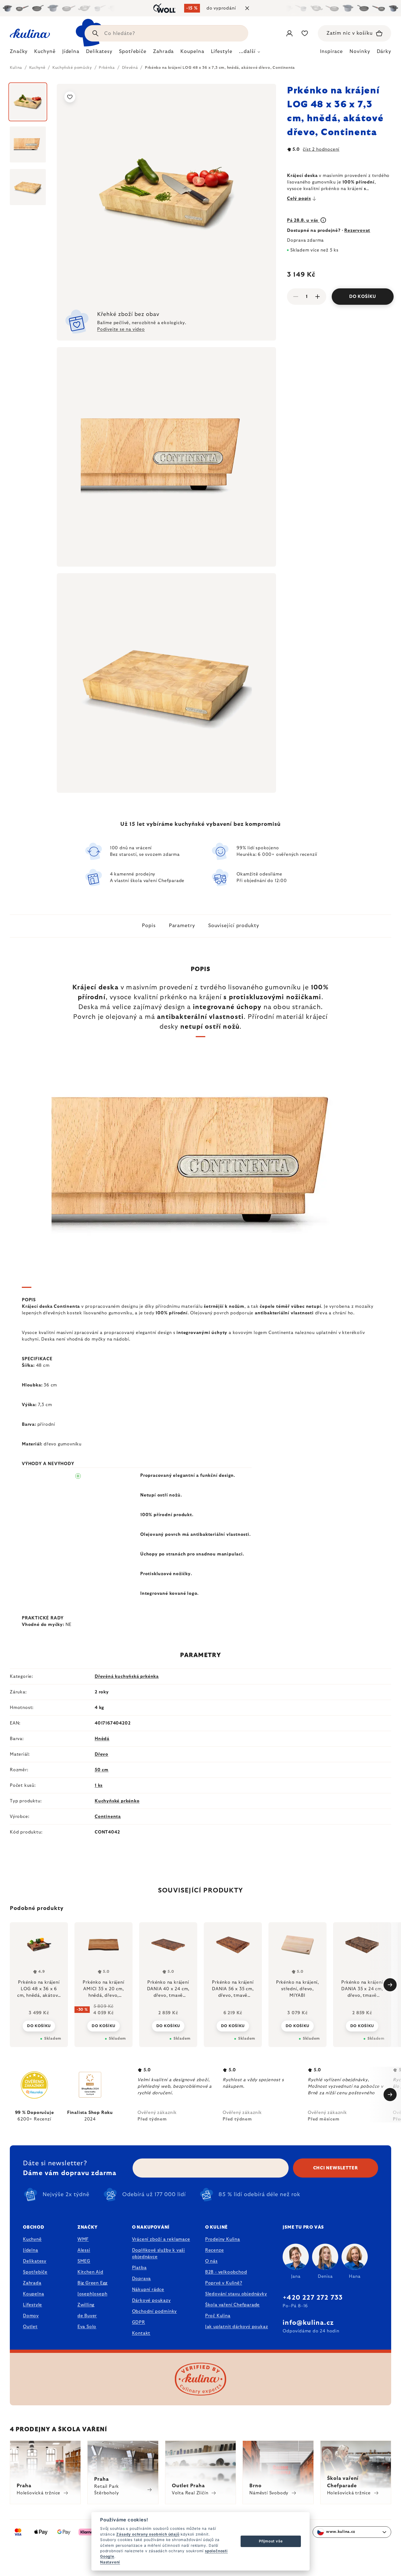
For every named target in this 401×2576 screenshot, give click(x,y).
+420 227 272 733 (313, 2298)
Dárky (384, 52)
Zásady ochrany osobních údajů (148, 2534)
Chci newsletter (336, 2168)
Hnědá (102, 1739)
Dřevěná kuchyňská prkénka (127, 1676)
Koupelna (33, 2294)
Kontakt (141, 2333)
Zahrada (32, 2283)
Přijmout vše (271, 2541)
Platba (139, 2268)
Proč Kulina (218, 2316)
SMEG (84, 2261)
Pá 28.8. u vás (303, 220)
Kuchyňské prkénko (117, 1801)
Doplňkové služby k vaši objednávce (158, 2253)
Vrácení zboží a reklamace (161, 2239)
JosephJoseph (92, 2294)
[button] (39, 2026)
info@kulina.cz (308, 2323)
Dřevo (101, 1754)
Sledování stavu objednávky (236, 2294)
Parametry (182, 926)
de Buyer (87, 2316)
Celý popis (299, 199)
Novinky (360, 52)
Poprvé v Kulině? (224, 2283)
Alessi (84, 2250)
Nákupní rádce (148, 2290)
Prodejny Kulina (223, 2239)
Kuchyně (32, 2239)
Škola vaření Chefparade (232, 2305)
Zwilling (86, 2305)
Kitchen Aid (90, 2272)
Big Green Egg (92, 2283)
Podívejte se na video (121, 329)
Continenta (108, 1817)
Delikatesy (35, 2261)
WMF (83, 2239)
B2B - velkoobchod (226, 2272)
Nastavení (110, 2562)
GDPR (139, 2322)
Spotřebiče (35, 2272)
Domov (31, 2316)
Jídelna (31, 2250)
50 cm (102, 1770)
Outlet (30, 2327)
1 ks (99, 1785)
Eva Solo (87, 2327)
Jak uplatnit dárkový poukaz (237, 2327)
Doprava (142, 2279)
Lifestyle (32, 2305)
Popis (149, 926)
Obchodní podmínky (155, 2311)
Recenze (215, 2250)
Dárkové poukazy (151, 2300)
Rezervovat (357, 230)
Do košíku (363, 297)
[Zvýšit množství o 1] (318, 297)
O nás (211, 2261)
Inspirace (331, 52)
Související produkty (234, 926)
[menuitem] (19, 53)
